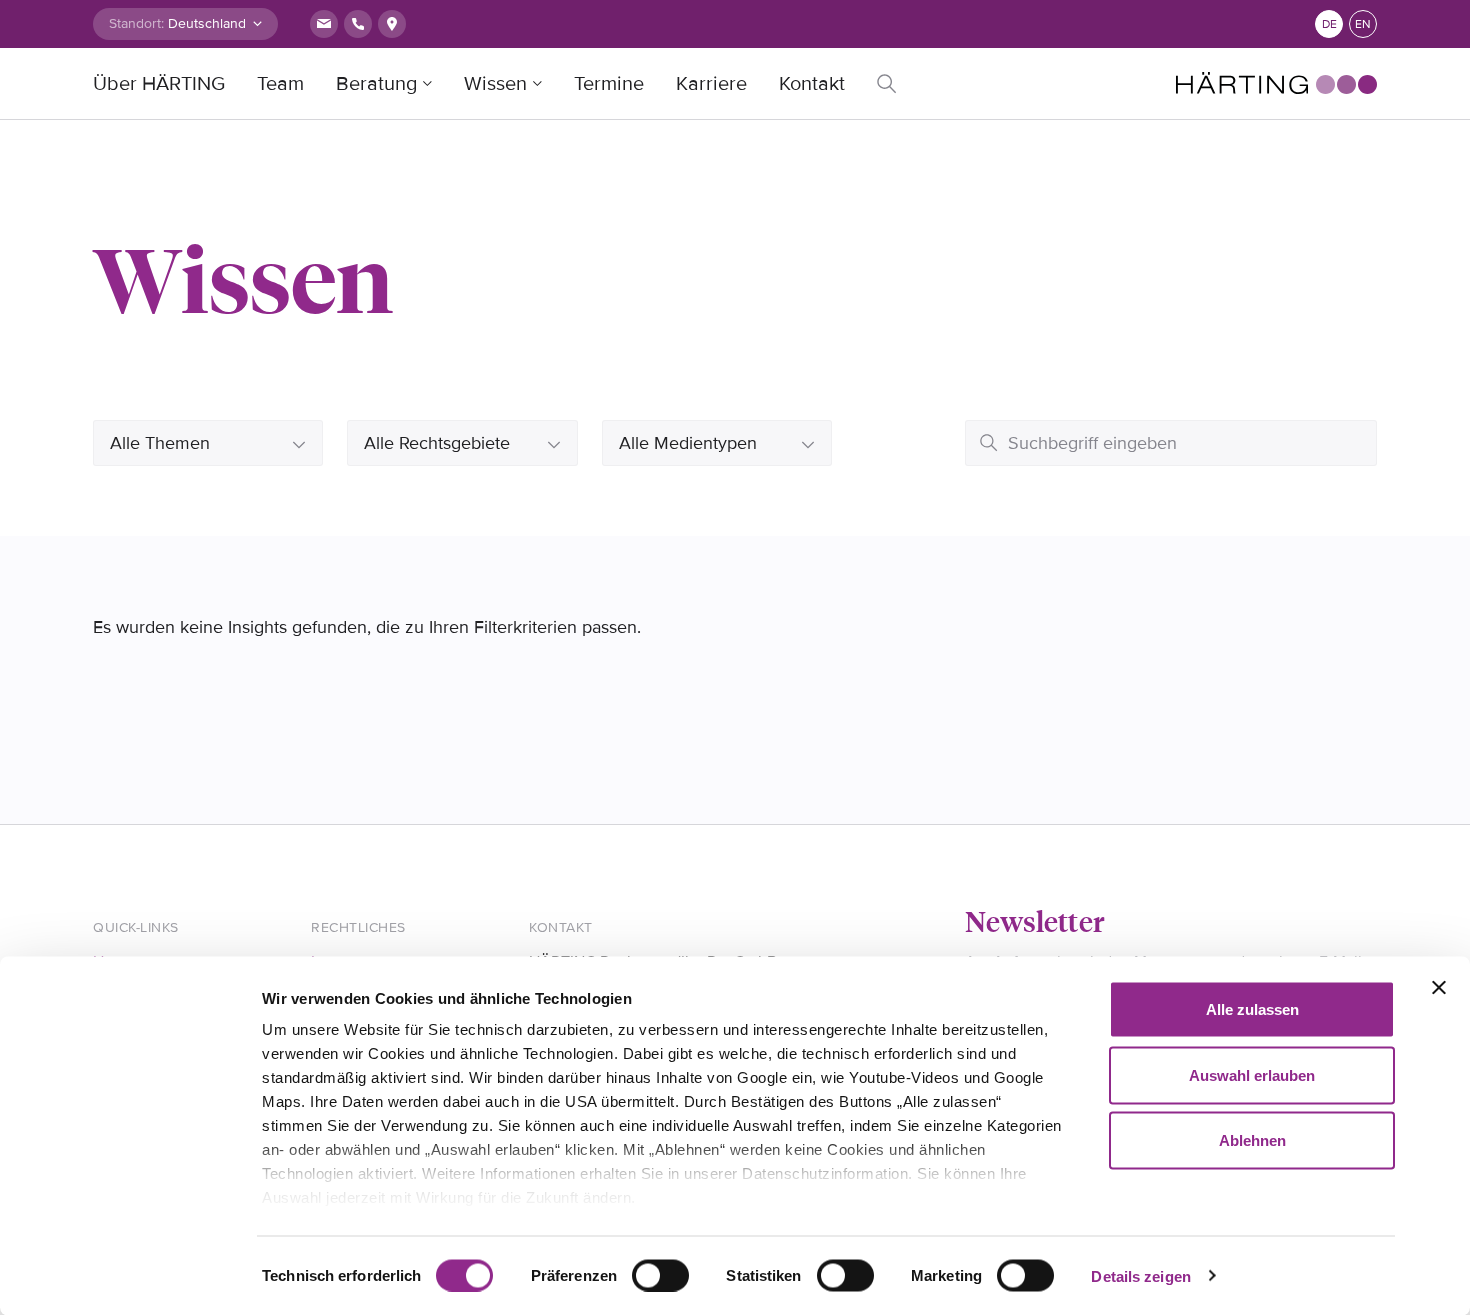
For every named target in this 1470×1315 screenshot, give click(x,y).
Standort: (136, 23)
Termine (609, 84)
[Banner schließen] (1439, 988)
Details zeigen (1140, 1275)
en (1363, 24)
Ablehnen (1252, 1140)
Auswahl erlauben (1252, 1074)
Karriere (711, 84)
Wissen (495, 84)
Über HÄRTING (159, 84)
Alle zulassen (1252, 1009)
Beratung (376, 84)
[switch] (660, 1275)
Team (280, 84)
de (1329, 24)
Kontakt (812, 84)
